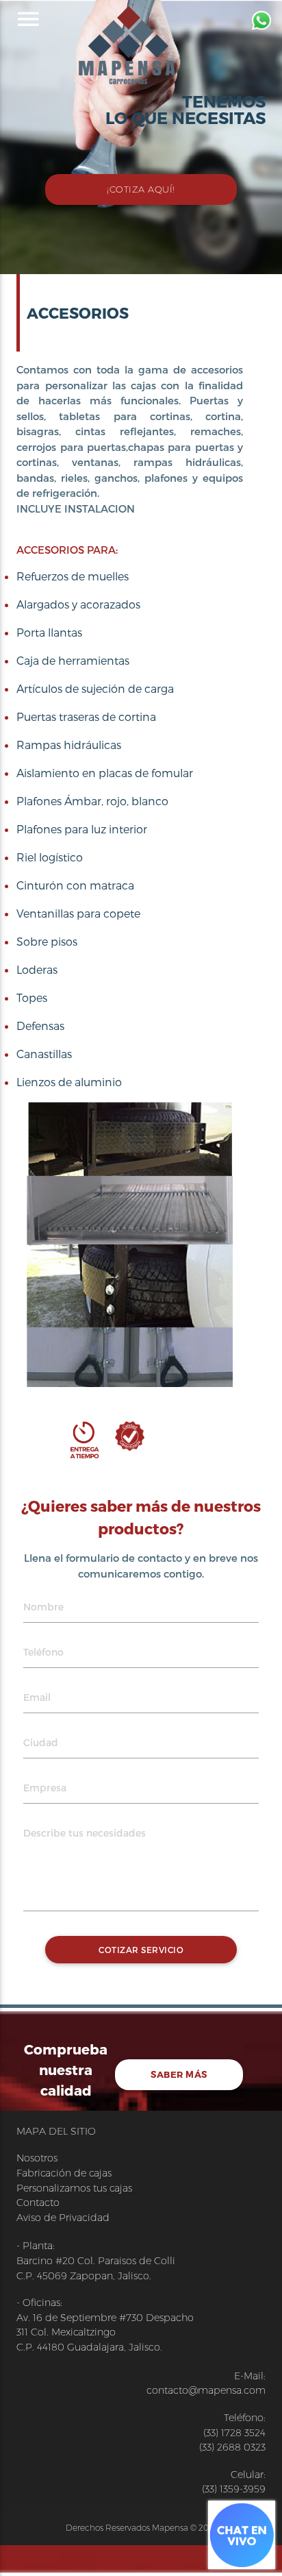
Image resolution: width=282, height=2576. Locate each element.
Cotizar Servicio (141, 1950)
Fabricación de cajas (64, 2173)
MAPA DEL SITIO (56, 2131)
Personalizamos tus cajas (74, 2188)
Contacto (38, 2203)
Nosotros (37, 2158)
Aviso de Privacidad (63, 2218)
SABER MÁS (179, 2074)
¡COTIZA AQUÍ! (141, 189)
